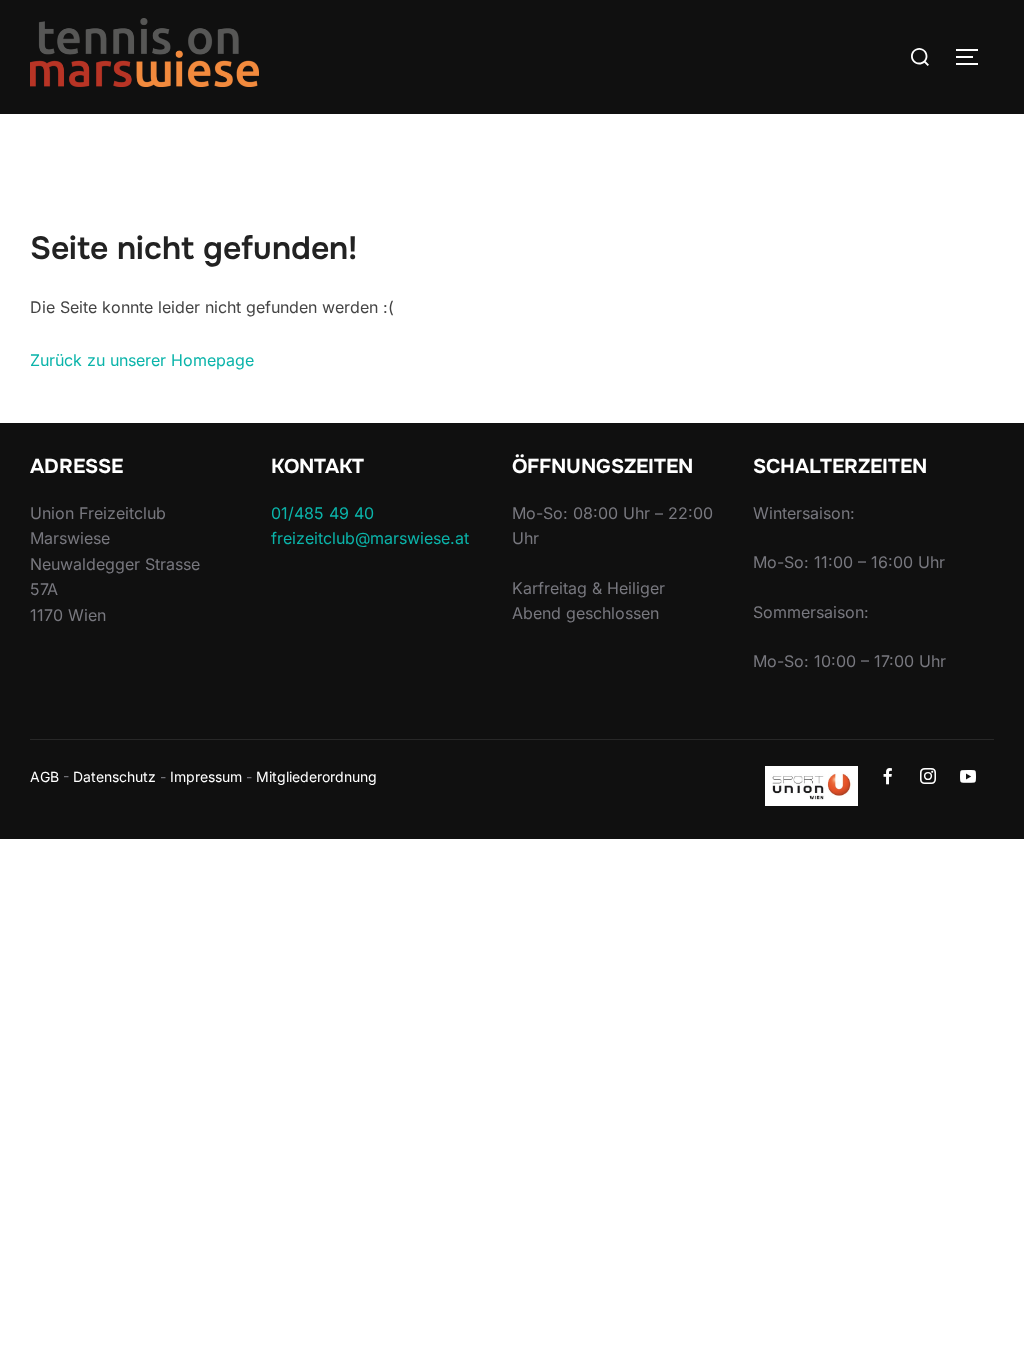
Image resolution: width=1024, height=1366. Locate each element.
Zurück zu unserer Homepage (142, 360)
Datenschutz (114, 776)
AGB (44, 776)
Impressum (206, 776)
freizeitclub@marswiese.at (370, 538)
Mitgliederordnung (316, 776)
